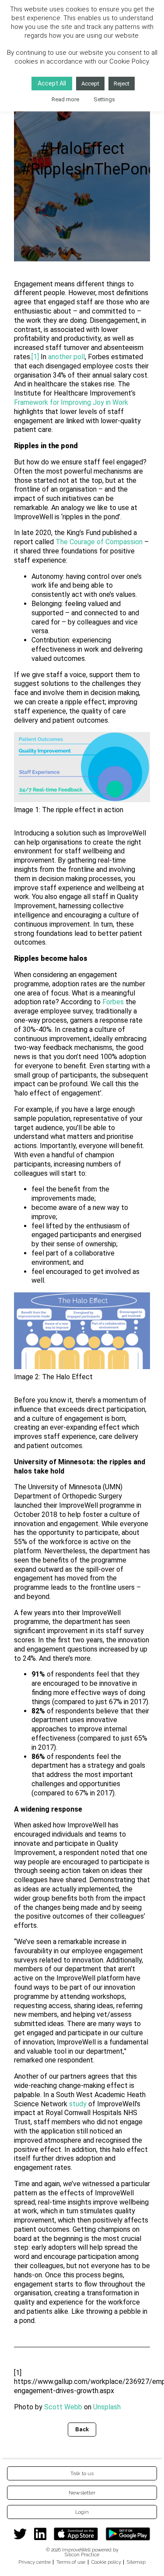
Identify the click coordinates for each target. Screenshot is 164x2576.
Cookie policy (106, 2562)
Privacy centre (35, 2562)
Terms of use (71, 2562)
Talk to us (82, 2473)
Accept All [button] (52, 83)
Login (82, 2512)
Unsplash (107, 2407)
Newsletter (82, 2493)
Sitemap (136, 2562)
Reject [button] (122, 84)
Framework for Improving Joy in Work (71, 402)
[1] (35, 357)
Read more (65, 99)
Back (82, 2430)
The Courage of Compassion (99, 542)
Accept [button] (90, 84)
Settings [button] (104, 99)
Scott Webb (63, 2407)
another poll (66, 357)
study (78, 2104)
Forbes (113, 1002)
